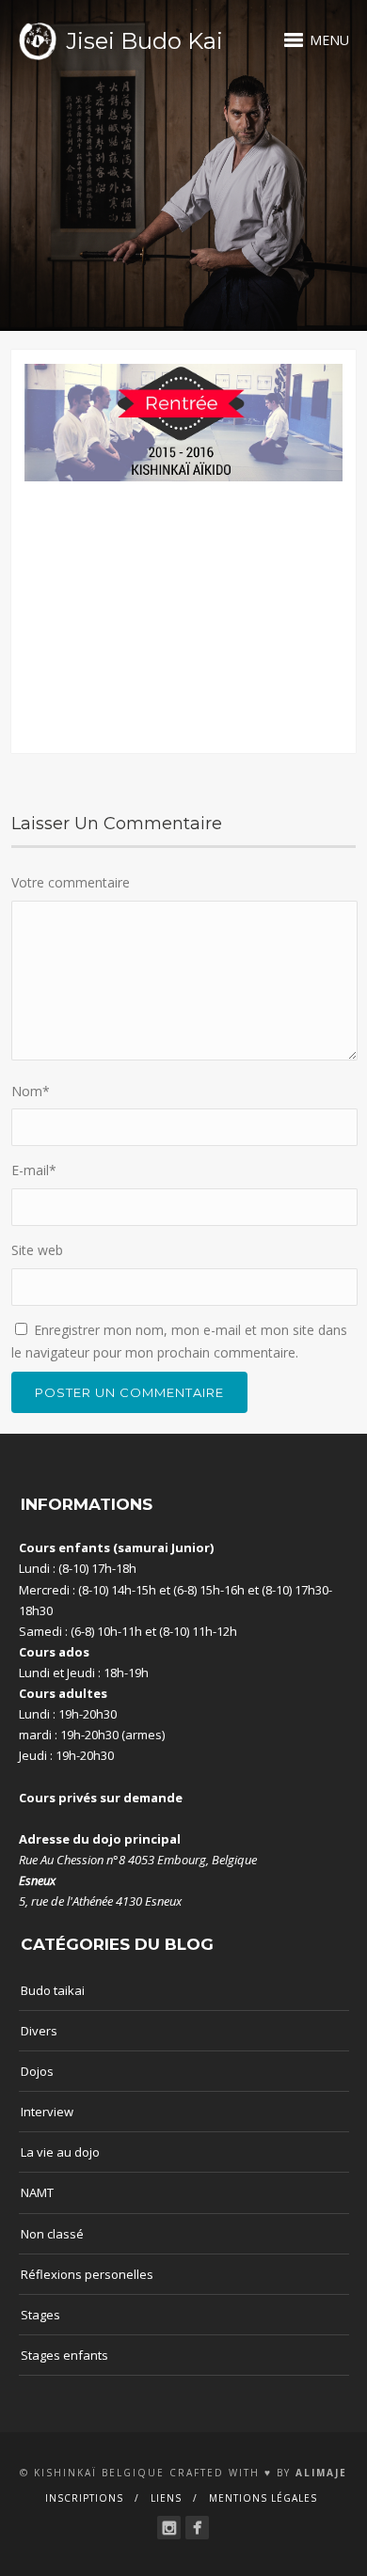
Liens (166, 2498)
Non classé (52, 2234)
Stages (40, 2315)
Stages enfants (64, 2355)
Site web (37, 1250)
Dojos (37, 2071)
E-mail (34, 1170)
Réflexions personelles (87, 2274)
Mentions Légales (263, 2498)
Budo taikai (53, 1990)
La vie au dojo (60, 2152)
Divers (39, 2031)
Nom (31, 1091)
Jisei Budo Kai (144, 41)
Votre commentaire (71, 882)
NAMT (37, 2192)
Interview (47, 2112)
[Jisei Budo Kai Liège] (197, 2528)
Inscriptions (84, 2498)
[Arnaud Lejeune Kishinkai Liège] (169, 2528)
